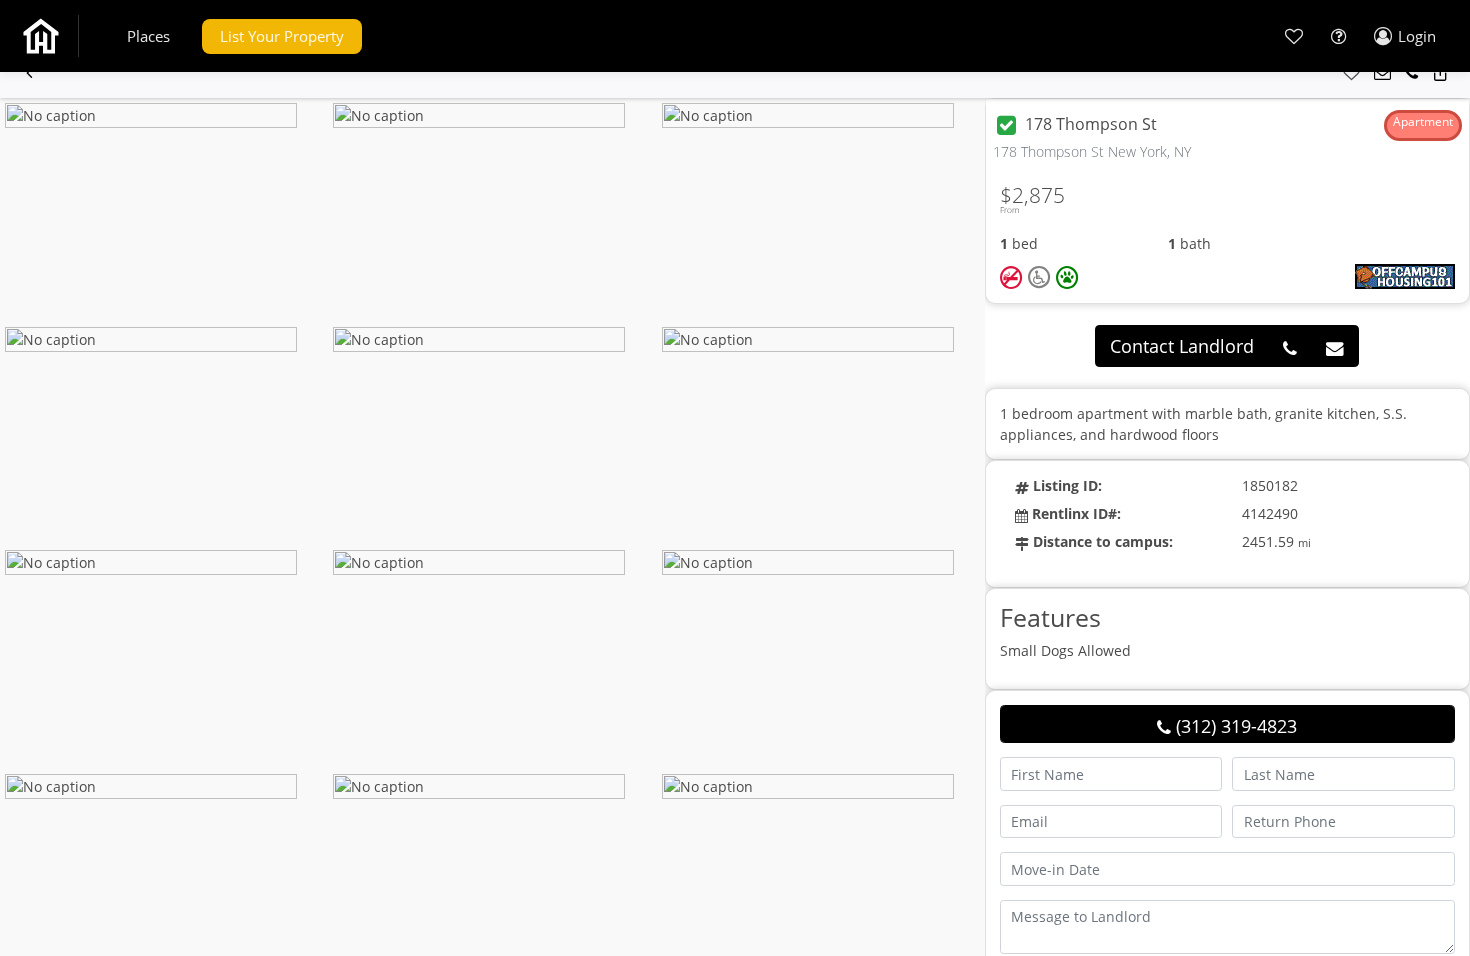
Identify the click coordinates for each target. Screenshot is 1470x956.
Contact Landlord (1182, 346)
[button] (148, 36)
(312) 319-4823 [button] (1234, 726)
